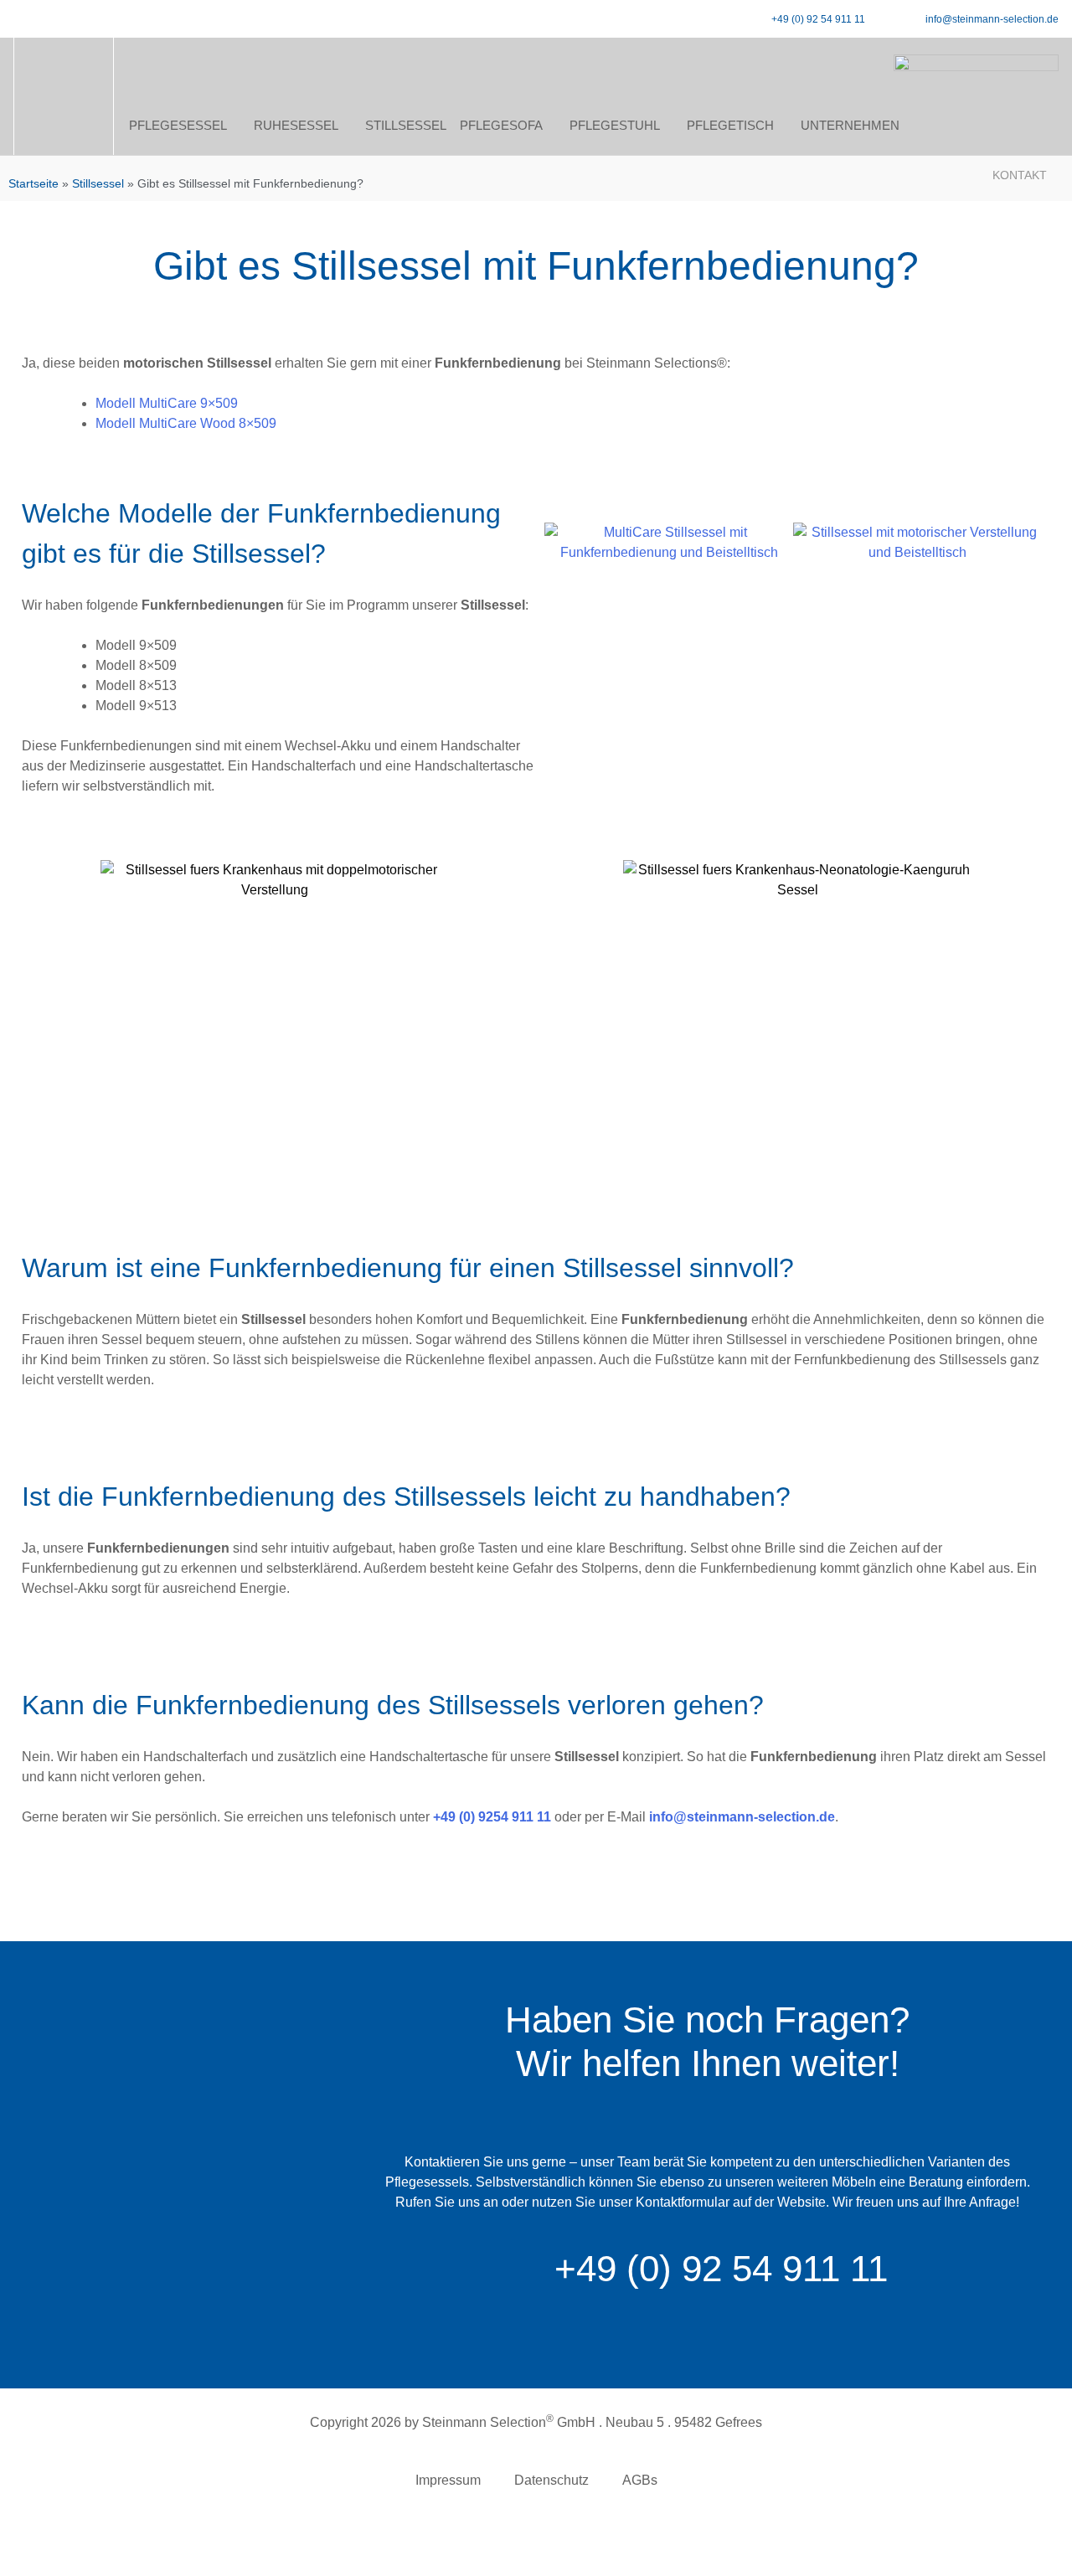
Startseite (33, 184)
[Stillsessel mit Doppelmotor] (917, 647)
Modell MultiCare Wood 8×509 (186, 423)
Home (64, 126)
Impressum (448, 2480)
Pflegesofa (501, 125)
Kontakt (1020, 175)
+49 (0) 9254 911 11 (492, 1817)
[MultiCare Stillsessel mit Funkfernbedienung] (669, 647)
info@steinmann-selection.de (742, 1817)
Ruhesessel (296, 125)
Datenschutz (551, 2480)
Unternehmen (850, 125)
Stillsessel (406, 125)
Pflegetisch (730, 125)
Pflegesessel (178, 125)
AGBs (640, 2480)
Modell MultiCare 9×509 (167, 403)
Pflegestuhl (615, 125)
